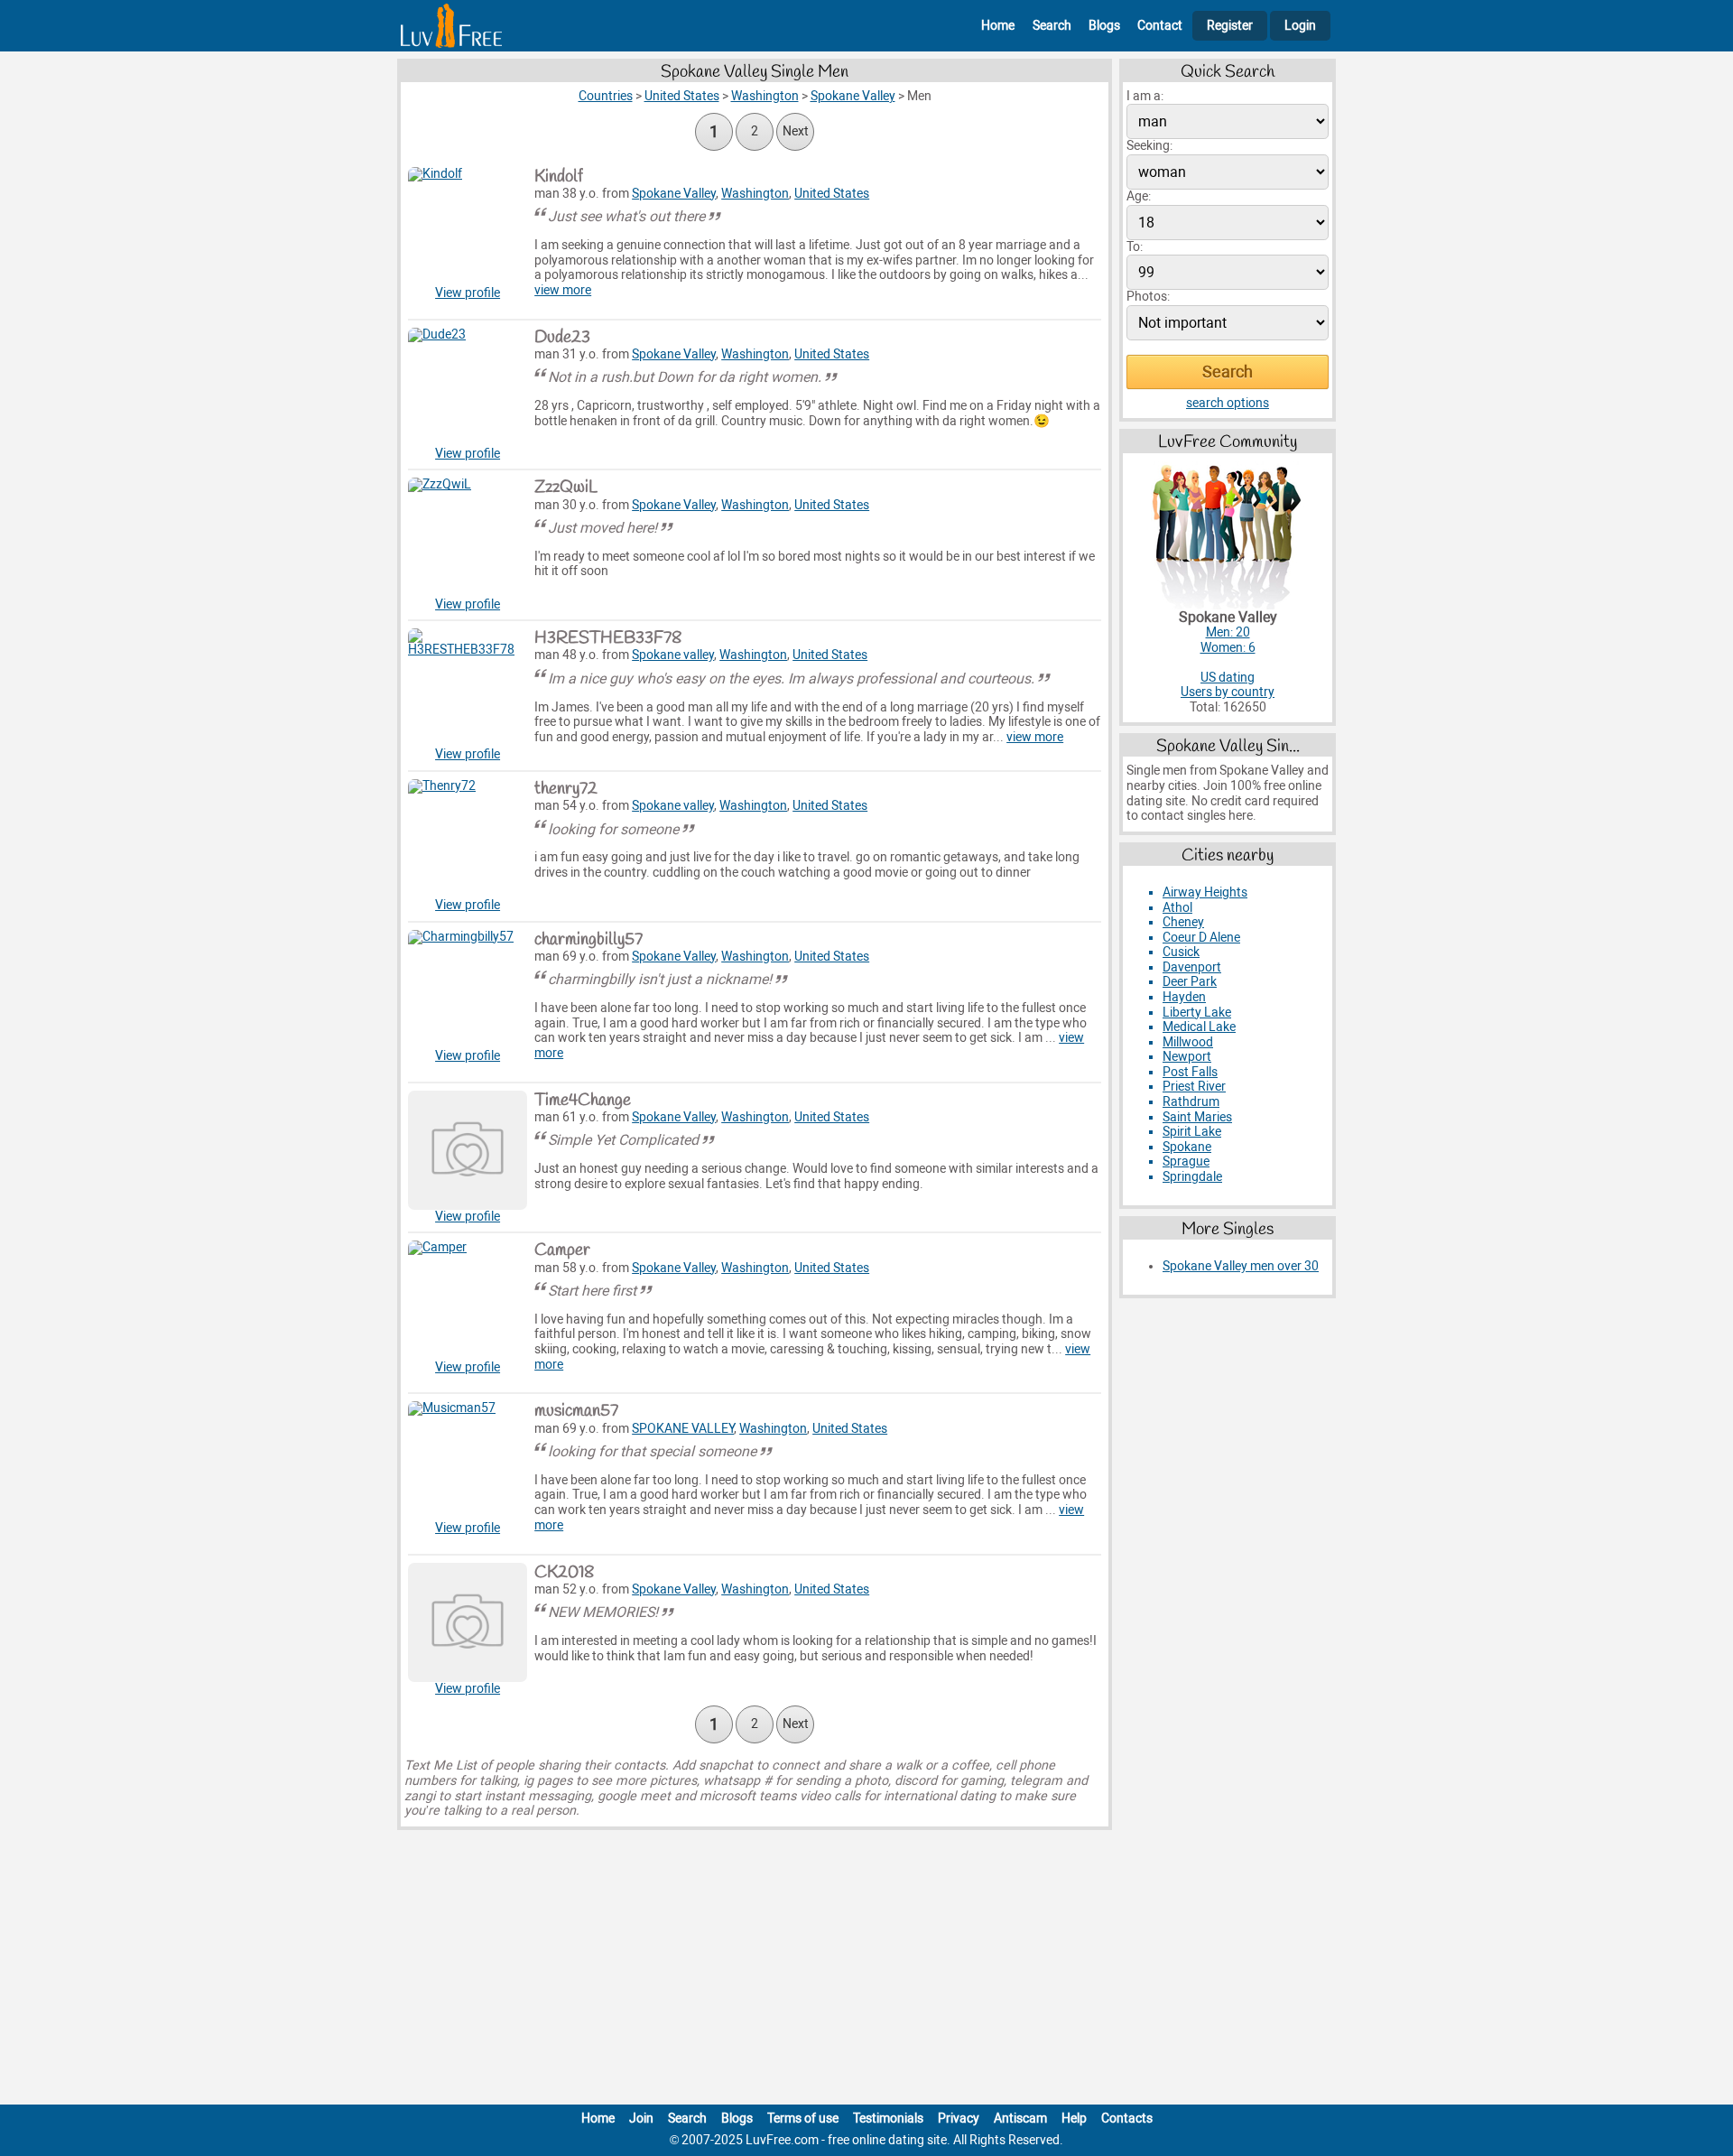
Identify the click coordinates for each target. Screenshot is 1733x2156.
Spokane (1187, 1147)
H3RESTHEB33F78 (608, 638)
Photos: (1148, 297)
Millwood (1188, 1042)
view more (563, 290)
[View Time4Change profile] (468, 1150)
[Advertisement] (866, 1971)
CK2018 (564, 1573)
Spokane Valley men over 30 (1241, 1266)
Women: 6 (1228, 648)
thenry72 (566, 789)
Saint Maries (1197, 1117)
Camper (562, 1250)
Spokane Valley (674, 194)
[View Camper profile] (468, 1300)
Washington (755, 194)
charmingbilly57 (588, 940)
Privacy (959, 2119)
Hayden (1184, 997)
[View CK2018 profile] (468, 1622)
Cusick (1181, 952)
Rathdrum (1191, 1102)
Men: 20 (1228, 632)
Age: (1139, 196)
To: (1135, 247)
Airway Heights (1205, 892)
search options (1228, 403)
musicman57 (576, 1411)
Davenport (1192, 967)
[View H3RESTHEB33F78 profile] (468, 688)
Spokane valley (673, 655)
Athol (1177, 908)
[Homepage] (451, 26)
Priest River (1194, 1087)
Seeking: (1149, 146)
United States (832, 194)
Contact (1160, 26)
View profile (468, 293)
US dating (1228, 678)
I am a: (1145, 96)
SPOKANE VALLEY (683, 1429)
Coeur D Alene (1201, 938)
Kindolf (559, 177)
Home (998, 26)
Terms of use (803, 2119)
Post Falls (1190, 1072)
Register (1230, 26)
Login (1300, 26)
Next (796, 131)
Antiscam (1020, 2119)
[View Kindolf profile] (468, 227)
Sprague (1186, 1162)
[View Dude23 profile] (468, 387)
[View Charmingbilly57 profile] (468, 990)
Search (1052, 26)
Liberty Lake (1197, 1013)
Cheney (1183, 922)
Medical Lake (1199, 1027)
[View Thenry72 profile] (468, 839)
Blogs (1104, 26)
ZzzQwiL (566, 488)
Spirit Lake (1192, 1132)
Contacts (1127, 2119)
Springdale (1192, 1177)
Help (1074, 2119)
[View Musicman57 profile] (468, 1461)
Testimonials (888, 2119)
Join (641, 2119)
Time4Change (583, 1101)
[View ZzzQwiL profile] (468, 537)
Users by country (1228, 692)
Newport (1187, 1057)
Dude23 (562, 338)
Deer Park (1190, 982)
